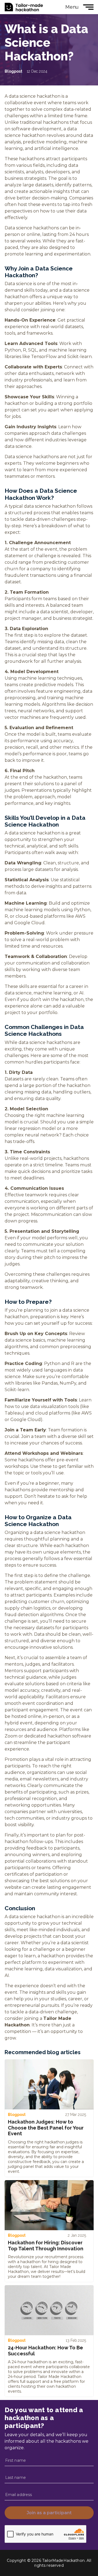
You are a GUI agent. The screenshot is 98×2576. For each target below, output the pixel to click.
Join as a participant (49, 2513)
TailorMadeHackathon (24, 7)
